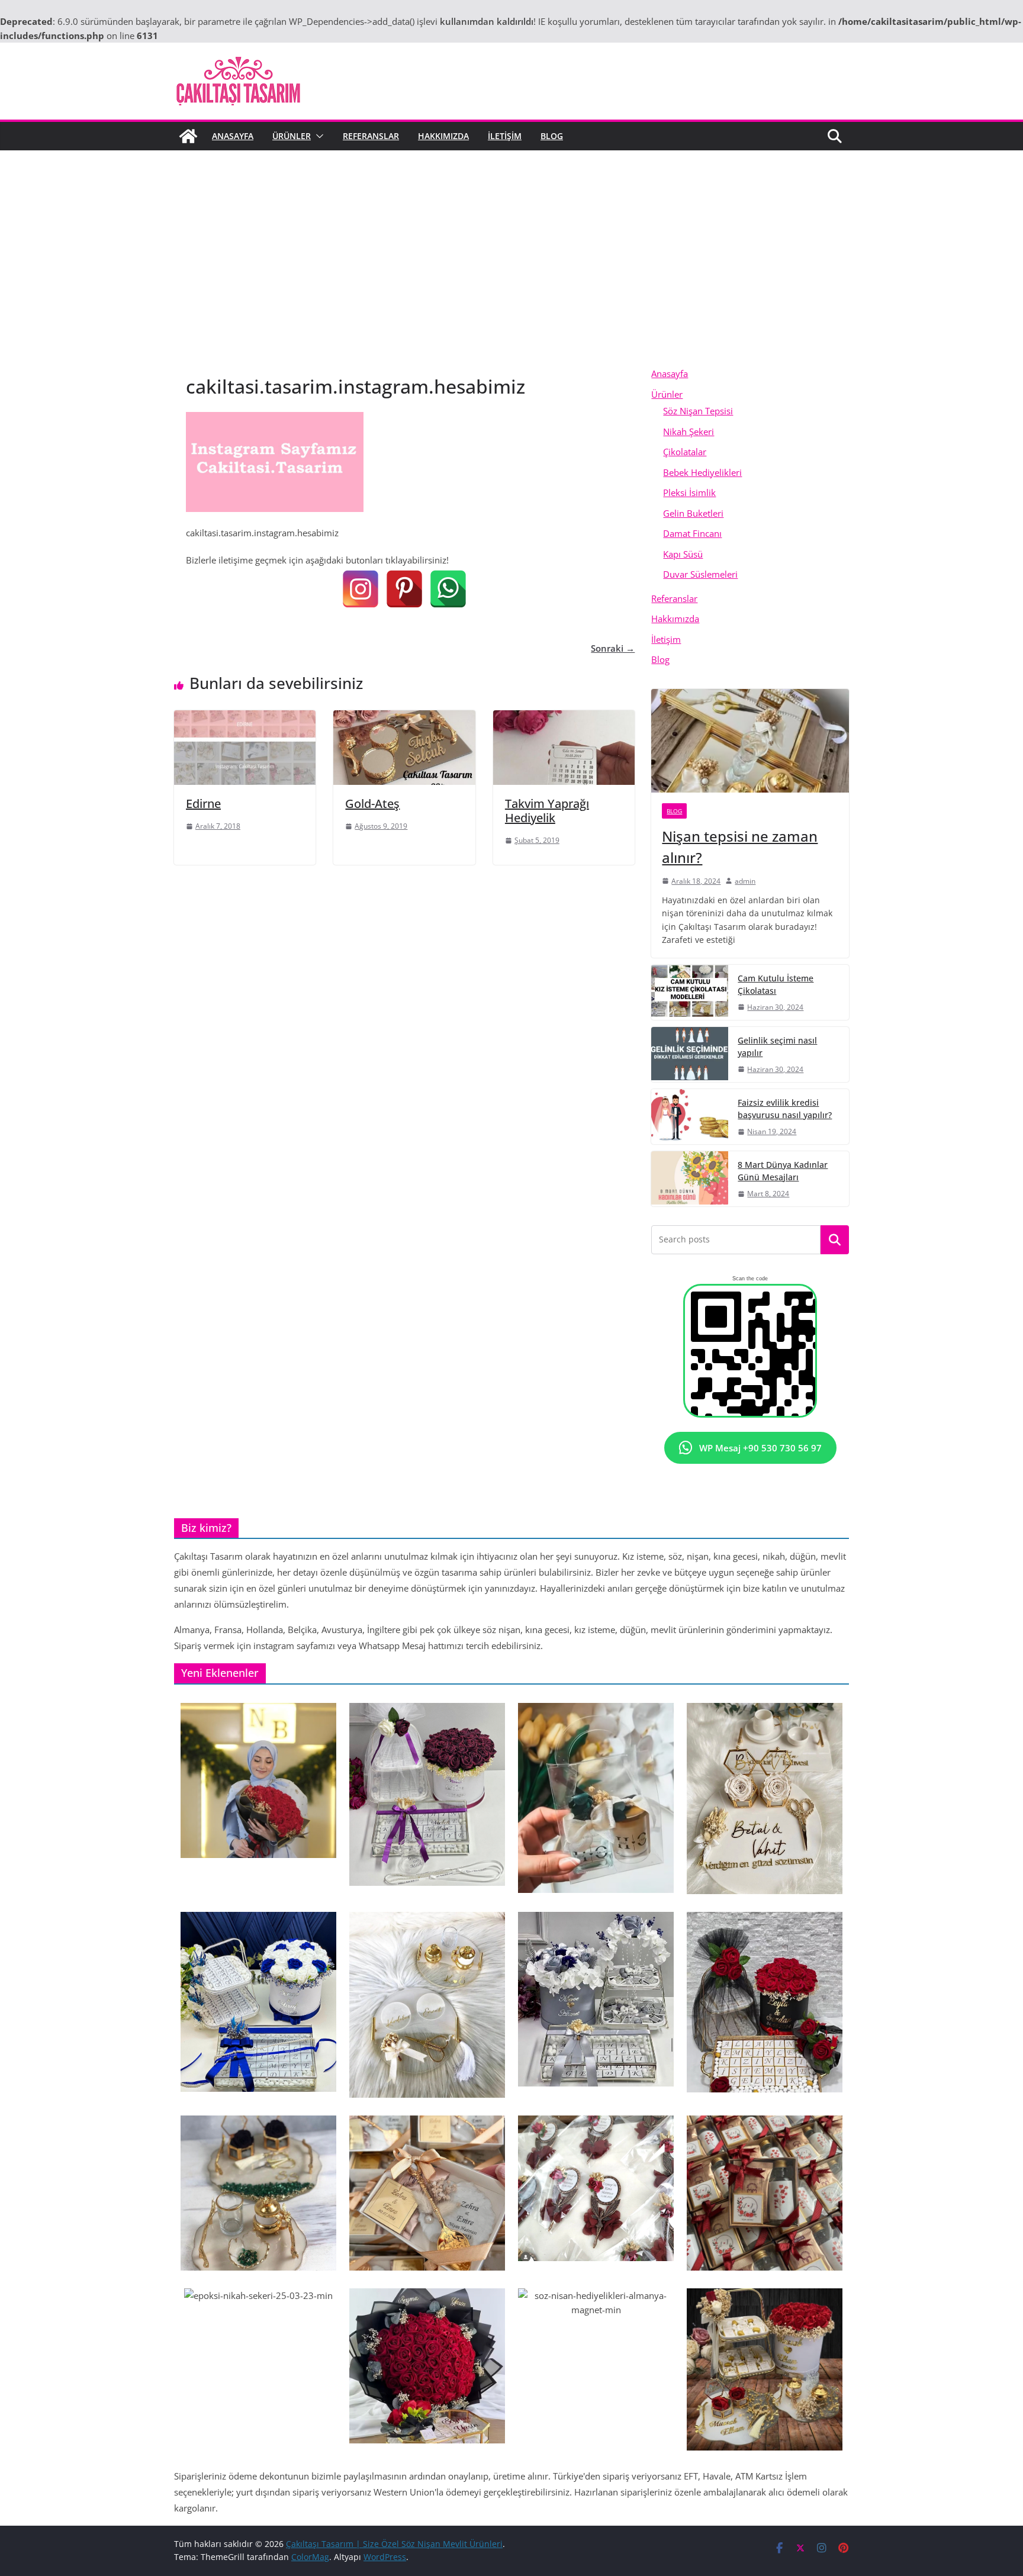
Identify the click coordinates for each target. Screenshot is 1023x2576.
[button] (317, 136)
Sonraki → (613, 648)
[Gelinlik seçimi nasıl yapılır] (690, 1054)
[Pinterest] (404, 589)
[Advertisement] (511, 275)
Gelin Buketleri (693, 513)
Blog (552, 136)
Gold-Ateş (372, 804)
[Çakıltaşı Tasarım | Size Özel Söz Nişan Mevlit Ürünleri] (188, 136)
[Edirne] (245, 717)
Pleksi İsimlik (689, 492)
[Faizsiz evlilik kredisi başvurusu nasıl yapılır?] (690, 1117)
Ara (835, 1240)
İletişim (505, 136)
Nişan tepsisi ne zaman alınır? (740, 847)
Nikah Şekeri (689, 432)
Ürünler (292, 136)
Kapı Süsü (683, 554)
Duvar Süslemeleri (700, 574)
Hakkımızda (443, 136)
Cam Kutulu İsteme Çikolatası (776, 984)
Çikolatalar (685, 452)
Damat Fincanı (692, 533)
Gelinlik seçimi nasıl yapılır (777, 1046)
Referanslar (371, 136)
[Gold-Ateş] (404, 717)
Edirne (203, 804)
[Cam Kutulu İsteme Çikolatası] (690, 992)
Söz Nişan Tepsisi (698, 411)
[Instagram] (361, 589)
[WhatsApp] (448, 589)
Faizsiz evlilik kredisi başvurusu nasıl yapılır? (785, 1109)
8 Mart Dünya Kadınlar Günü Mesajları (783, 1171)
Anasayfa (233, 136)
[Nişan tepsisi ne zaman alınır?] (750, 741)
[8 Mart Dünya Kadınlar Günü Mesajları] (690, 1179)
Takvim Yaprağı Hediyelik (547, 811)
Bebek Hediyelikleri (702, 472)
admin (745, 881)
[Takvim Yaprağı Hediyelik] (564, 717)
